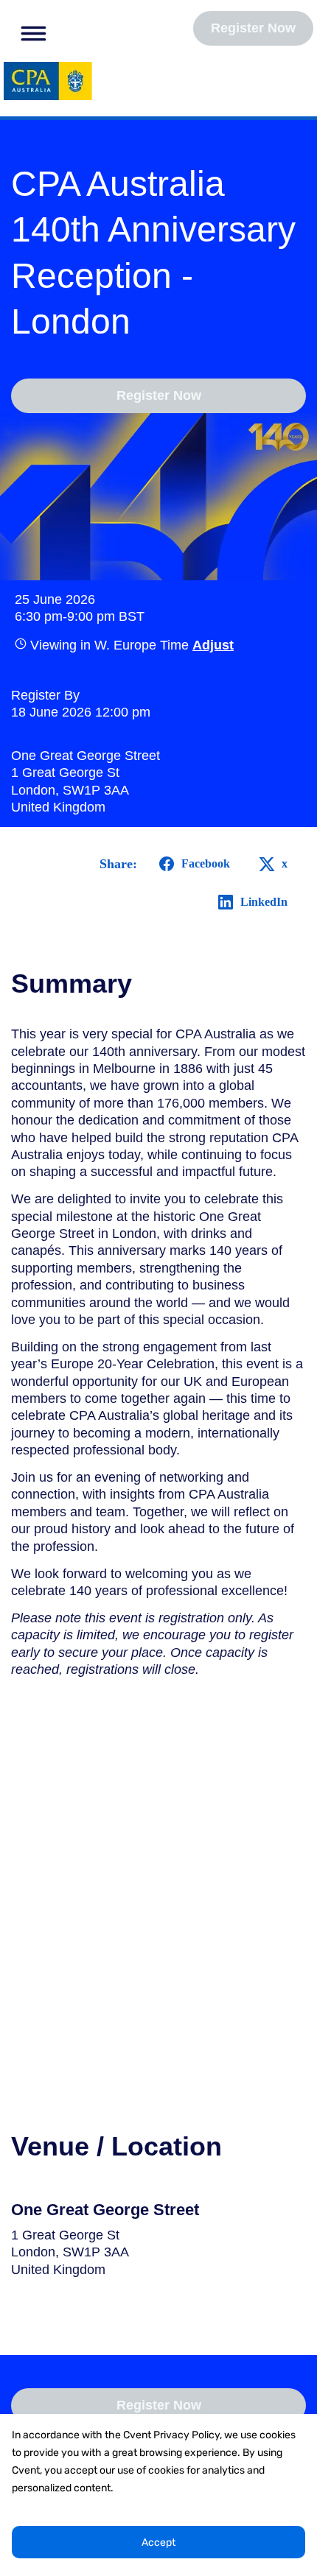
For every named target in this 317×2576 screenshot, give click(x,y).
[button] (29, 31)
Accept (158, 2542)
